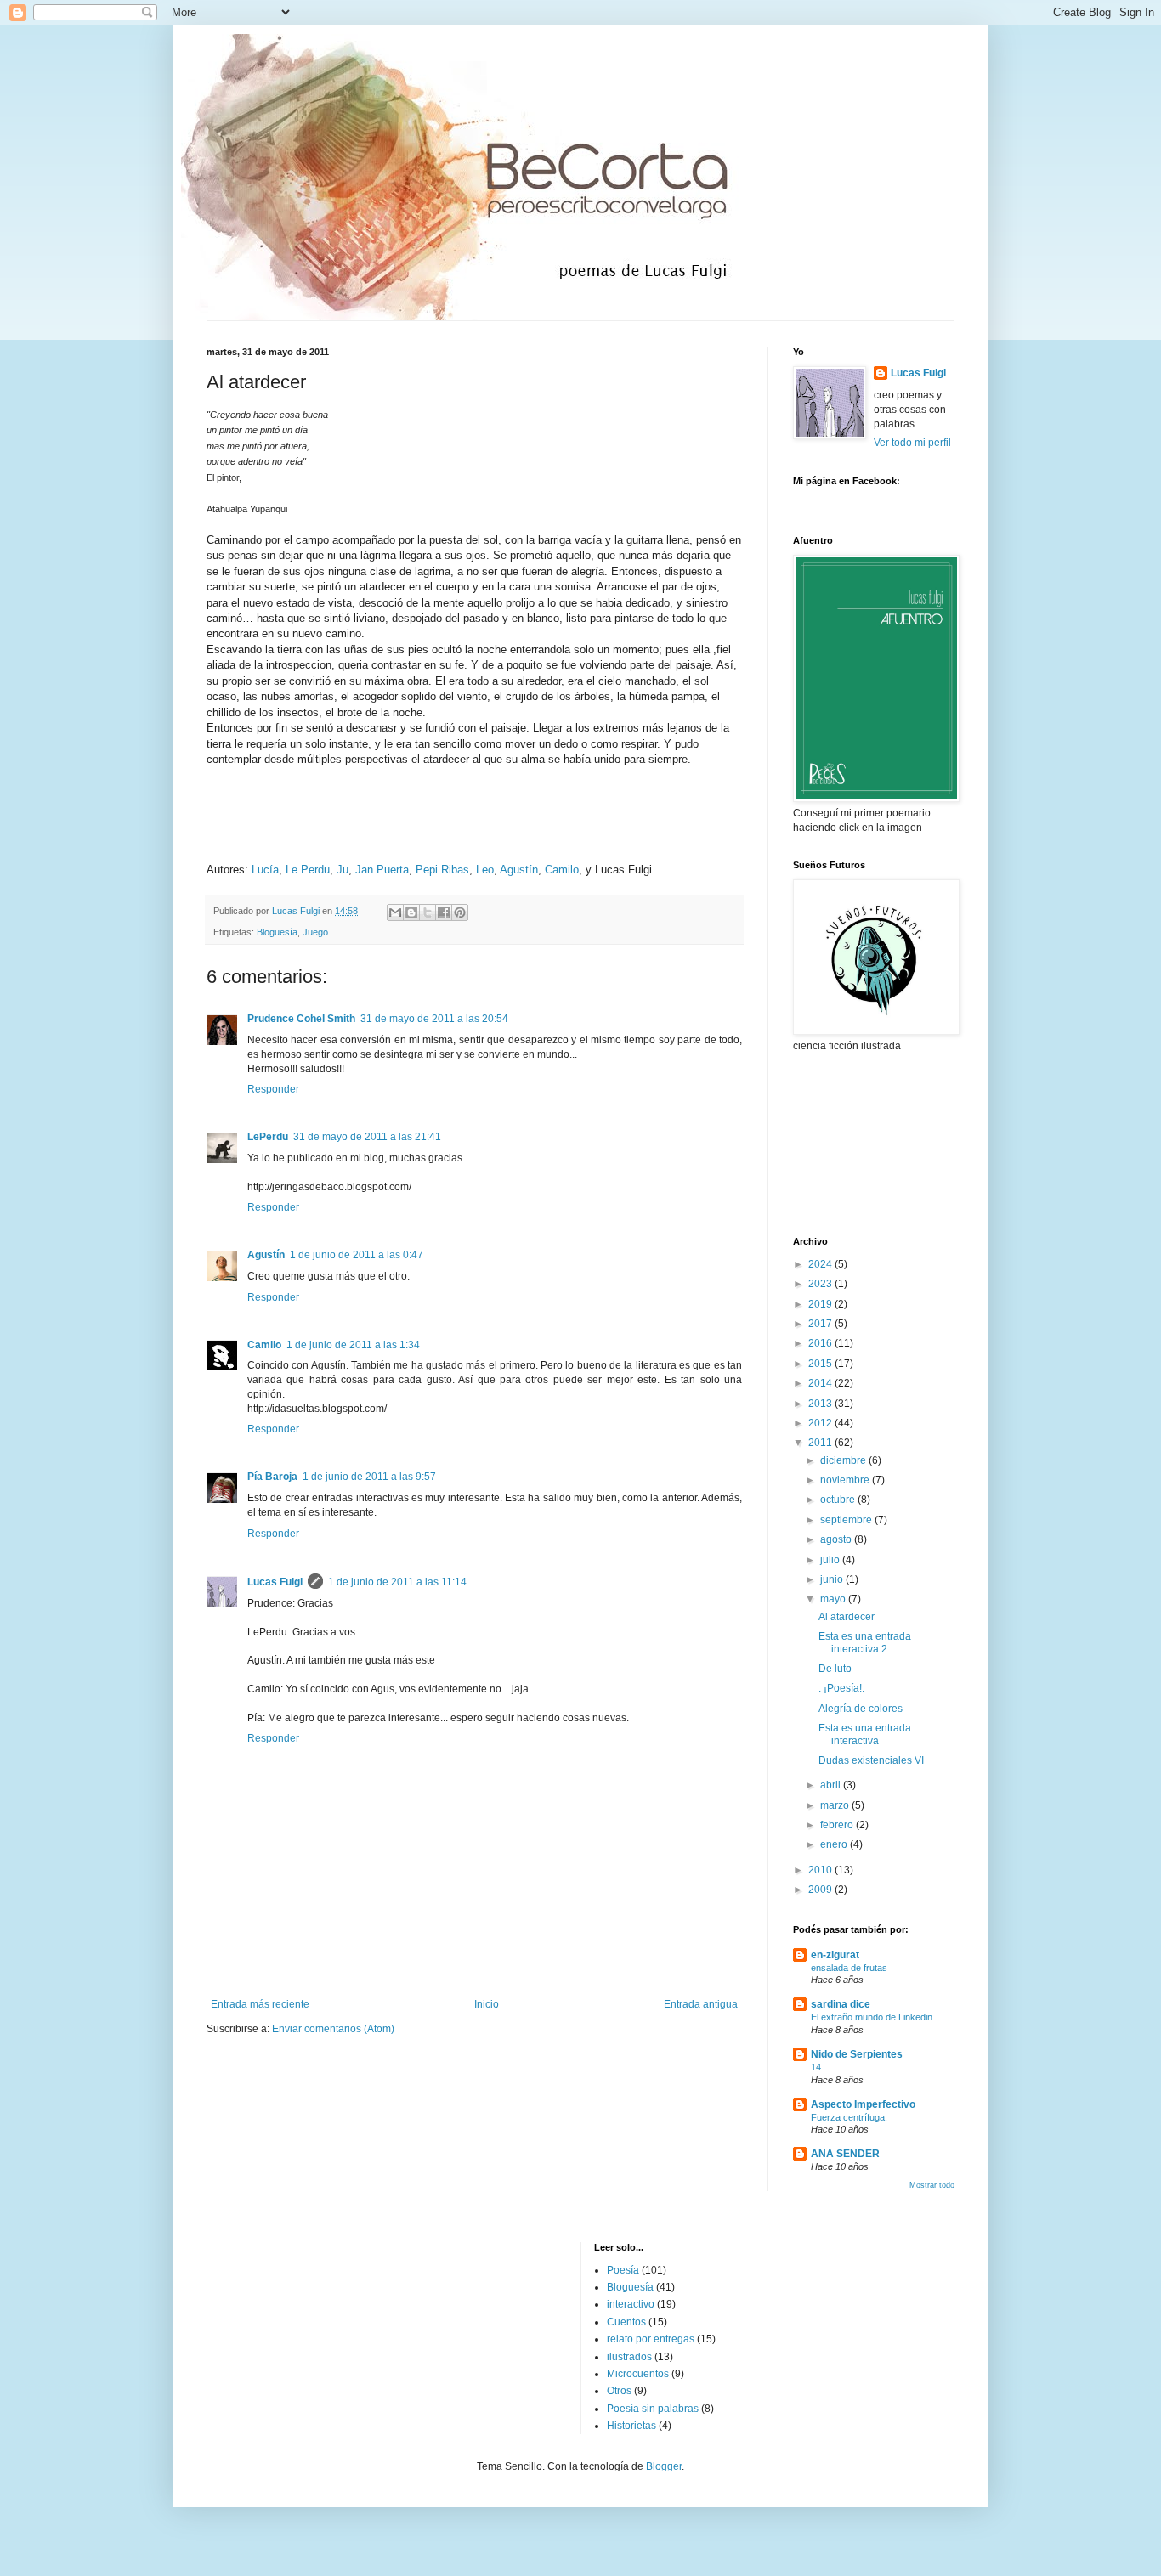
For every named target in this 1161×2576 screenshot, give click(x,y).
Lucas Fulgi (275, 1582)
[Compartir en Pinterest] (460, 912)
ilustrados (629, 2357)
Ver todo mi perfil (912, 443)
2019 (821, 1304)
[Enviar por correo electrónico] (395, 912)
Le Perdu (308, 870)
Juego (315, 932)
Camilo (562, 870)
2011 (821, 1443)
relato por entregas (651, 2339)
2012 (821, 1423)
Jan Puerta (382, 870)
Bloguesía (277, 932)
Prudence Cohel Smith (301, 1019)
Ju (343, 870)
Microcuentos (638, 2374)
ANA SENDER (845, 2154)
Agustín (519, 870)
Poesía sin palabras (653, 2409)
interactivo (631, 2304)
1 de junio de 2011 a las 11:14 (397, 1582)
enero (835, 1844)
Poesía (623, 2270)
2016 (821, 1343)
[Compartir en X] (428, 912)
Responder (273, 1089)
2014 (821, 1383)
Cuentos (626, 2322)
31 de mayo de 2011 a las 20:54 (434, 1019)
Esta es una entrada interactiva (865, 1734)
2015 (821, 1364)
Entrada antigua (701, 2004)
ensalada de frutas (849, 1968)
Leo (485, 870)
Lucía (265, 870)
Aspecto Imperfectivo (863, 2104)
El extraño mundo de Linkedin (872, 2017)
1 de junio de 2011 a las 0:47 (357, 1255)
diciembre (844, 1460)
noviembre (846, 1480)
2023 (821, 1284)
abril (832, 1785)
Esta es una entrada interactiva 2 (865, 1642)
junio (833, 1579)
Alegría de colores (861, 1709)
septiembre (847, 1520)
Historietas (631, 2426)
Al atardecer (847, 1617)
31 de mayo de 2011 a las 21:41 (367, 1137)
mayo (834, 1599)
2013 (821, 1404)
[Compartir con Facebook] (444, 912)
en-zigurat (835, 1955)
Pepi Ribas (442, 870)
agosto (837, 1539)
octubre (839, 1500)
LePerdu (268, 1137)
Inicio (487, 2004)
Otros (619, 2391)
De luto (835, 1669)
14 (816, 2067)
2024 (821, 1264)
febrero (838, 1825)
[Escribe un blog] (411, 912)
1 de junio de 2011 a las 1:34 (353, 1345)
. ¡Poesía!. (841, 1688)
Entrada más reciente (260, 2004)
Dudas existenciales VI (871, 1760)
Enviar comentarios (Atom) (333, 2029)
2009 (821, 1890)
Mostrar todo (932, 2185)
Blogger (664, 2466)
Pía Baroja (272, 1477)
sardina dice (841, 2004)
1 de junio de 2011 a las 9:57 (369, 1477)
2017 (821, 1324)
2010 (821, 1870)
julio (831, 1560)
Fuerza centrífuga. (849, 2117)
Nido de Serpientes (857, 2054)
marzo (836, 1805)
